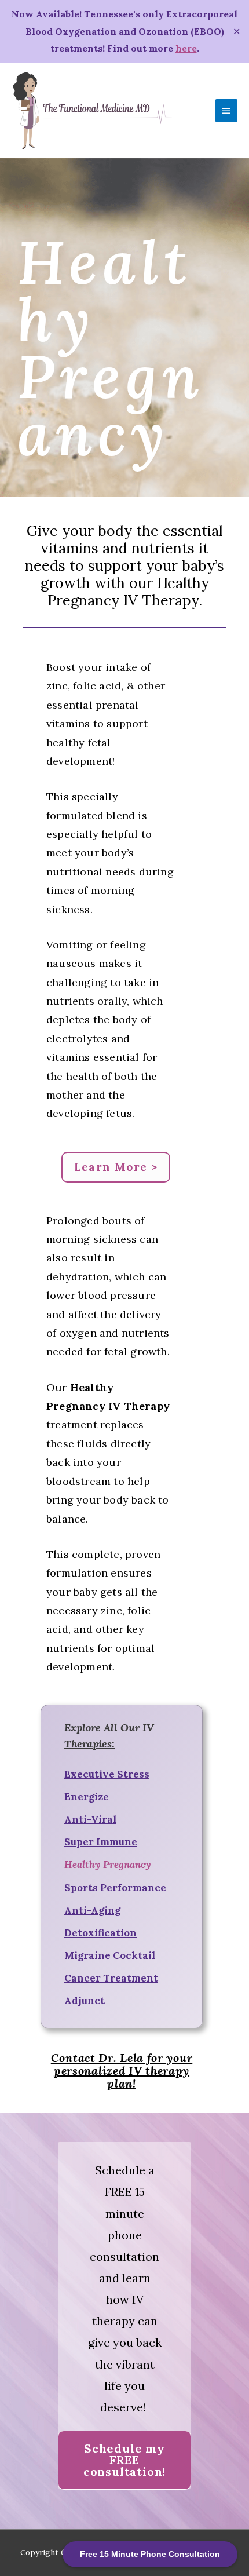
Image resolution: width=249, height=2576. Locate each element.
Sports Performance (115, 1888)
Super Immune (101, 1842)
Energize (87, 1797)
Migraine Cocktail (110, 1955)
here (186, 48)
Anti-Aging (92, 1910)
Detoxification (100, 1933)
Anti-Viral (90, 1819)
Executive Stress (107, 1774)
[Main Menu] (226, 111)
